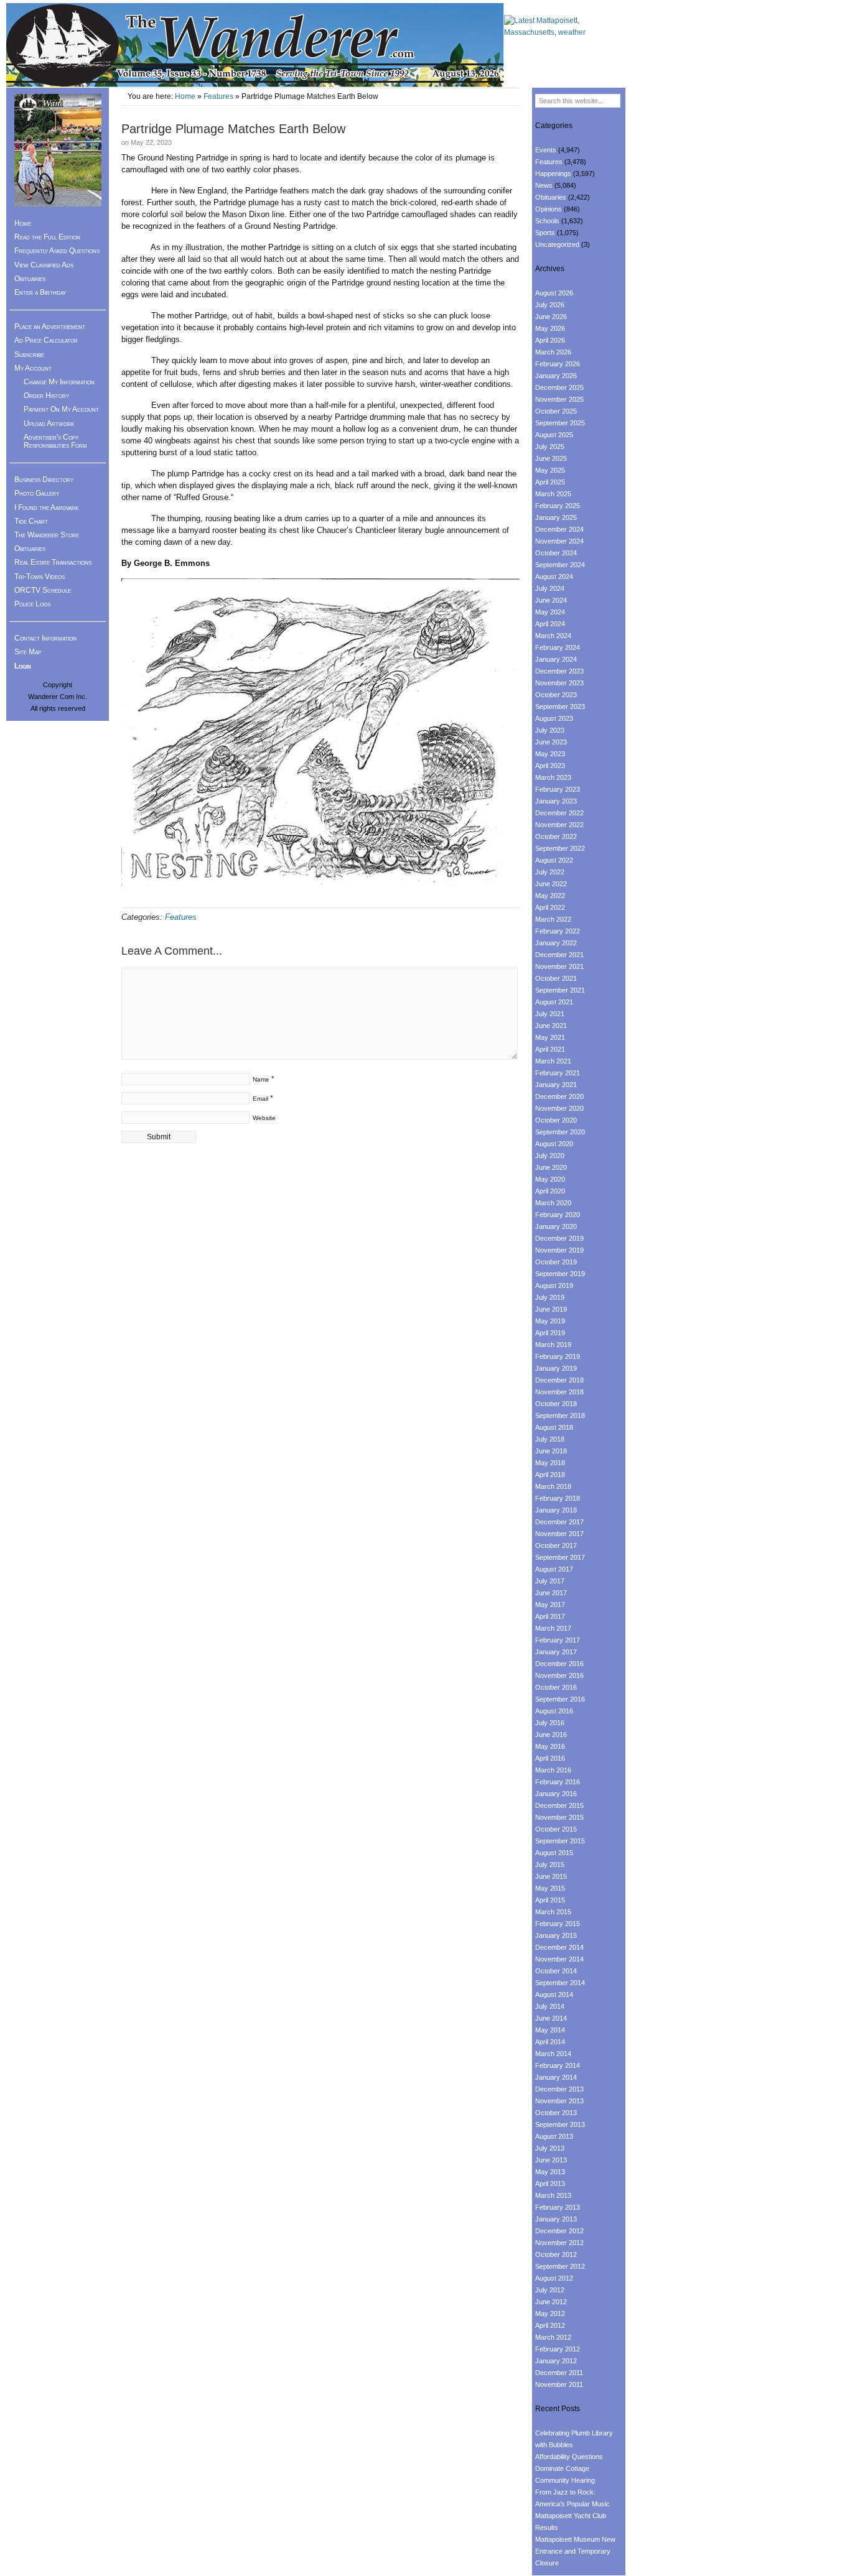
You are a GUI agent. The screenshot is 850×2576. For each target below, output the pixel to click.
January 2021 (556, 1085)
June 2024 (551, 600)
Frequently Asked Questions (57, 251)
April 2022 (550, 907)
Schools (547, 221)
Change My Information (59, 382)
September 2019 (560, 1274)
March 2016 (553, 1770)
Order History (46, 396)
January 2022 (556, 943)
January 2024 (556, 659)
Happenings (553, 174)
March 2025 (553, 494)
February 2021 (558, 1073)
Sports (545, 233)
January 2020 (556, 1226)
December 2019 (559, 1238)
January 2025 (556, 517)
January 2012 (556, 2361)
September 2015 (560, 1841)
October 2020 (556, 1120)
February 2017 (558, 1640)
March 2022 (553, 919)
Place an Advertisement (50, 327)
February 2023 (558, 789)
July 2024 (550, 588)
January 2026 (556, 376)
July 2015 (550, 1865)
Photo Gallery (37, 493)
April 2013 (550, 2184)
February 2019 (558, 1356)
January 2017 (556, 1652)
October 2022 (556, 836)
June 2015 (551, 1876)
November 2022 (559, 825)
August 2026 (554, 293)
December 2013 (559, 2089)
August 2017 (554, 1569)
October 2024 (556, 553)
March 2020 (553, 1203)
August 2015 (554, 1853)
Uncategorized (557, 244)
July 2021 (550, 1014)
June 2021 (551, 1026)
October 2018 (556, 1404)
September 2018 (560, 1415)
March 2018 (553, 1486)
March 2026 (553, 352)
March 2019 (553, 1345)
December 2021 (559, 955)
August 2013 (554, 2136)
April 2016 (550, 1758)
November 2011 (559, 2384)
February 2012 (558, 2349)
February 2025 (558, 506)
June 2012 (551, 2302)
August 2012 (554, 2278)
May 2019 (550, 1321)
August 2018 (554, 1427)
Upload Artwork (49, 424)
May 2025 (550, 470)
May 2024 (550, 612)
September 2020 (560, 1132)
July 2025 (550, 447)
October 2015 (556, 1829)
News (544, 185)
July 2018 (550, 1439)
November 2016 (559, 1675)
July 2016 (550, 1723)
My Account (33, 368)
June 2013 (551, 2160)
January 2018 (556, 1510)
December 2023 (559, 671)
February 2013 (558, 2207)
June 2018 (551, 1451)
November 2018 (559, 1392)
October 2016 (556, 1687)
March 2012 (553, 2337)
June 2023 (551, 742)
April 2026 (550, 340)
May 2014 (550, 2030)
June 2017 (551, 1593)
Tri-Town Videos (40, 577)
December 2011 (559, 2373)
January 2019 (556, 1368)
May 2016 (550, 1746)
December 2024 (559, 529)
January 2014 (556, 2077)
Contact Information (45, 638)
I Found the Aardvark (46, 507)
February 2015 (558, 1924)
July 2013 (550, 2148)
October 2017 (556, 1545)
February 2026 (558, 364)
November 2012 (559, 2243)
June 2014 (551, 2018)
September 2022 (560, 848)
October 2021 (556, 978)
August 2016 (554, 1711)
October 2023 (556, 695)
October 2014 (556, 1971)
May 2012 (550, 2314)
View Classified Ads (44, 265)
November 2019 (559, 1250)
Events (546, 150)
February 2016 (558, 1782)
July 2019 (550, 1297)
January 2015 (556, 1935)
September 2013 (560, 2124)
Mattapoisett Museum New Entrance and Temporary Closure (575, 2551)
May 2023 (550, 754)
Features (218, 96)
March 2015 (553, 1912)
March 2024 (553, 636)
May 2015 (550, 1888)
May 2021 (550, 1037)
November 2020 (559, 1108)
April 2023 (550, 766)
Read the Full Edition (47, 237)
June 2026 (551, 317)
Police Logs (32, 604)
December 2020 (559, 1096)
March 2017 (553, 1628)
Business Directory (44, 480)
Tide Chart (31, 521)
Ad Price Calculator (46, 340)
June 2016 (551, 1735)
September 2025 (560, 423)
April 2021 (550, 1049)
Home (185, 96)
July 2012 (550, 2290)
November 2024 (559, 541)
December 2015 (559, 1805)
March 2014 (553, 2054)
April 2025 (550, 482)
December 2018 (559, 1380)
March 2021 (553, 1061)
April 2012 (550, 2325)
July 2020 (550, 1156)
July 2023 (550, 730)
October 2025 (556, 411)
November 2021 (559, 966)
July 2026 (550, 305)
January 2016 (556, 1794)
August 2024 (554, 577)
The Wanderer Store (47, 535)
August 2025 (554, 435)
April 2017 (550, 1616)
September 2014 (560, 1983)
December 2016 (559, 1664)
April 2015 (550, 1900)
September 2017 (560, 1557)
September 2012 (560, 2266)
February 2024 (558, 647)
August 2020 (554, 1144)
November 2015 (559, 1817)
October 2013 (556, 2113)
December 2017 (559, 1522)
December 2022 (559, 813)
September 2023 (560, 707)
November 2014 (559, 1959)
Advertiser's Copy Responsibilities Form (55, 441)
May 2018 (550, 1463)
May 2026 (550, 328)
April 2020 (550, 1191)
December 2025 (559, 387)
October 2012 (556, 2254)
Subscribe (29, 354)
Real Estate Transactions (53, 562)
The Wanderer (255, 45)
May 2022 (550, 896)
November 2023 (559, 683)
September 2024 (560, 565)
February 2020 (558, 1215)
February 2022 (558, 931)
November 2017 (559, 1534)
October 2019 (556, 1262)
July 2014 (550, 2006)
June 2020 (551, 1167)
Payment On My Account (61, 409)
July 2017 (550, 1581)
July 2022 (550, 872)
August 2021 (554, 1002)
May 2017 (550, 1605)
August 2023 (554, 718)
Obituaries (30, 279)
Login (23, 666)
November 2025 (559, 399)
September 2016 (560, 1699)
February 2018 (558, 1498)
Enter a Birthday (40, 292)
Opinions (549, 209)
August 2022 (554, 860)
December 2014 (559, 1947)
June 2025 (551, 458)
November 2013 (559, 2101)
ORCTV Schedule (43, 590)
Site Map (28, 652)
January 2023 (556, 801)
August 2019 (554, 1286)
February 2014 (558, 2065)
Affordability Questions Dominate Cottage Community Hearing (569, 2468)
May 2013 (550, 2172)
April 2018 (550, 1475)
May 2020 (550, 1179)
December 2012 (559, 2231)
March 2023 (553, 777)
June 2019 (551, 1309)
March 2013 (553, 2195)
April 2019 (550, 1333)
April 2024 (550, 624)
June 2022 (551, 884)
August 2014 (554, 1995)
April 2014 (550, 2042)
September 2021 (560, 990)
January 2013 (556, 2219)
